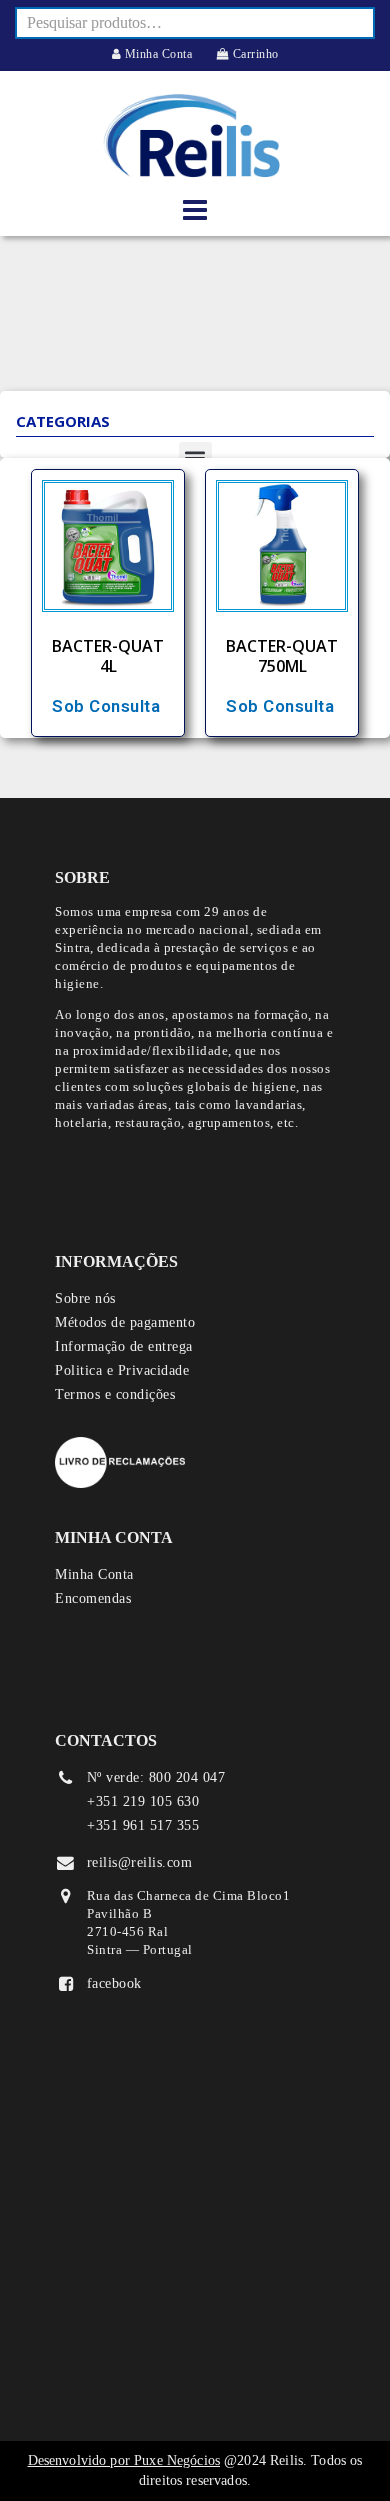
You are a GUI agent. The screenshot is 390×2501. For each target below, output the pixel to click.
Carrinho (254, 54)
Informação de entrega (124, 1346)
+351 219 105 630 (143, 1801)
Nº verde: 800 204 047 (156, 1777)
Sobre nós (85, 1298)
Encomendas (93, 1598)
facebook (114, 1983)
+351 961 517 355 (143, 1825)
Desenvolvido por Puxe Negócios (124, 2460)
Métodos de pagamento (125, 1322)
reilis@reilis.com (140, 1862)
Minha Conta (156, 54)
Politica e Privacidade (122, 1370)
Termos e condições (115, 1394)
